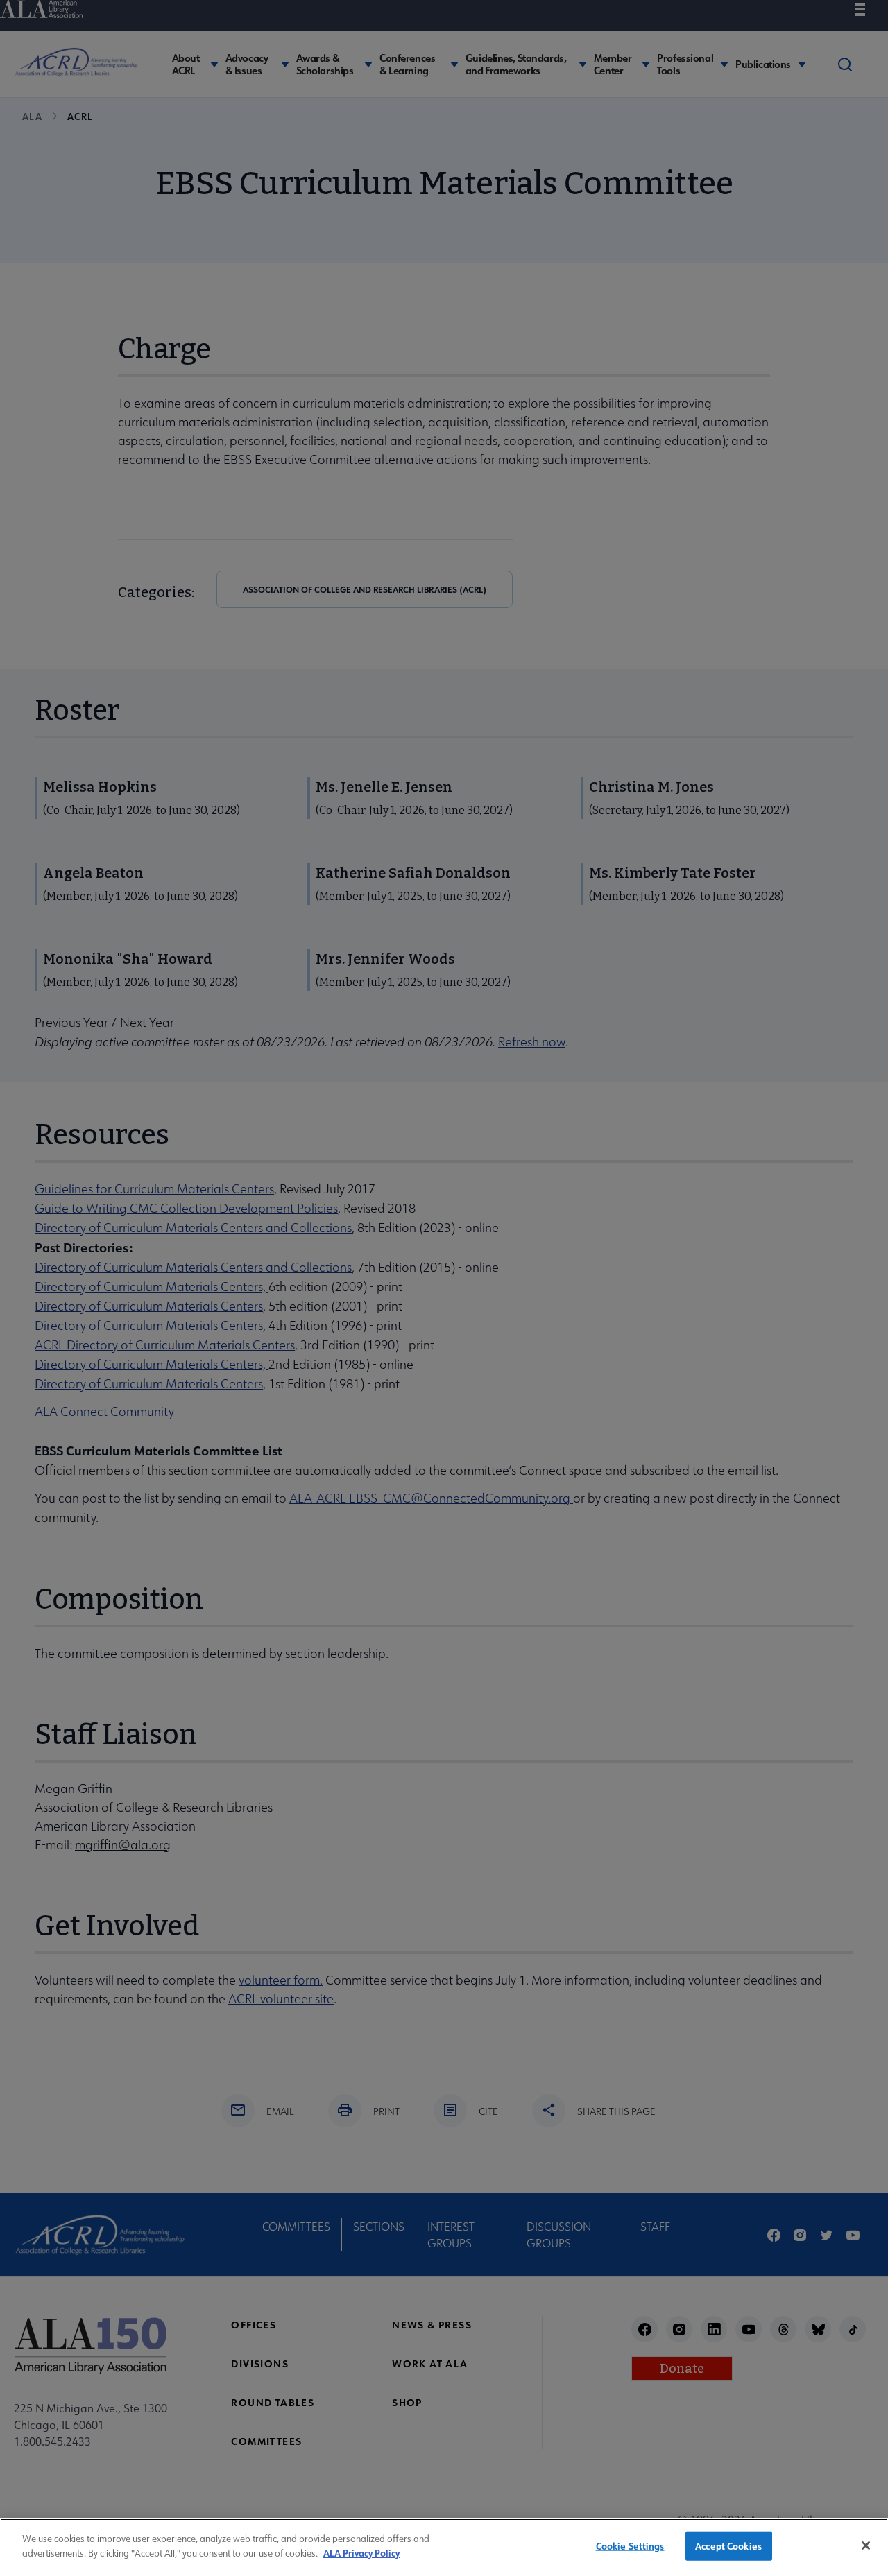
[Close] (866, 2545)
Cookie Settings (630, 2546)
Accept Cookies (728, 2546)
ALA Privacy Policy (361, 2552)
